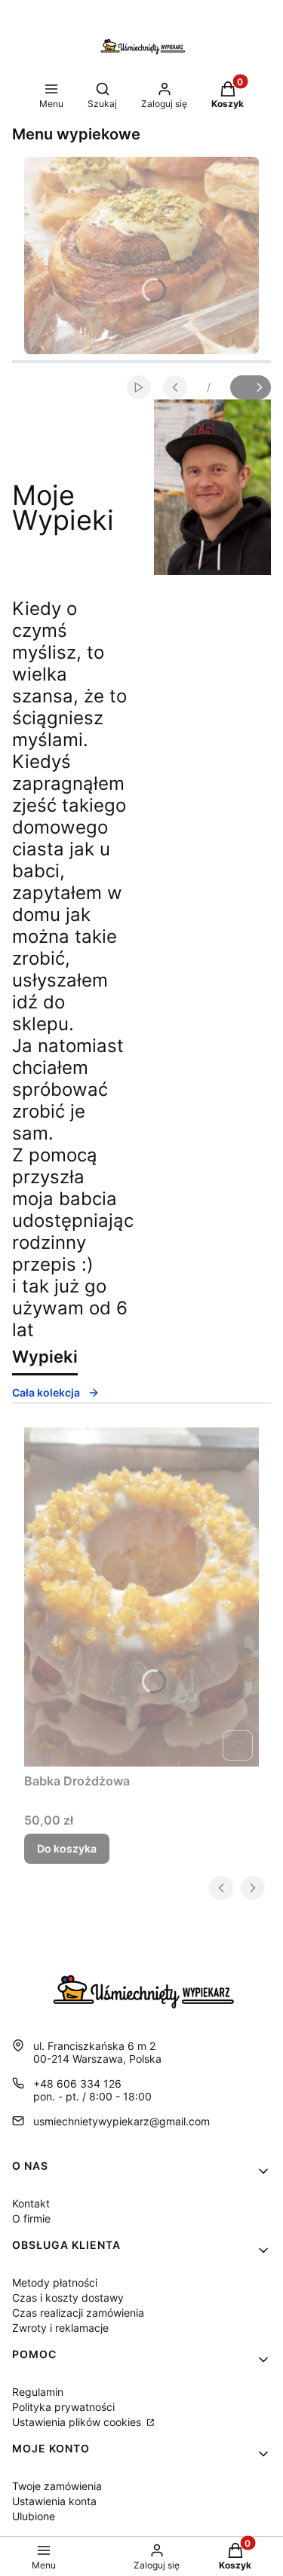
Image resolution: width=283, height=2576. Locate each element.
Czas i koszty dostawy (68, 2298)
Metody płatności (55, 2282)
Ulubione (34, 2516)
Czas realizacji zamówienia (78, 2313)
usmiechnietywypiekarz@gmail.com (122, 2121)
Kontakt (31, 2203)
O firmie (31, 2218)
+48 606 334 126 (77, 2083)
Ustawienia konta (54, 2501)
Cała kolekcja (46, 1392)
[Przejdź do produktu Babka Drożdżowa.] (141, 1597)
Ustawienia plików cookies (78, 2422)
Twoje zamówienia (57, 2486)
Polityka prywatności (63, 2407)
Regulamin (38, 2392)
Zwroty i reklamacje (60, 2328)
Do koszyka (67, 1848)
